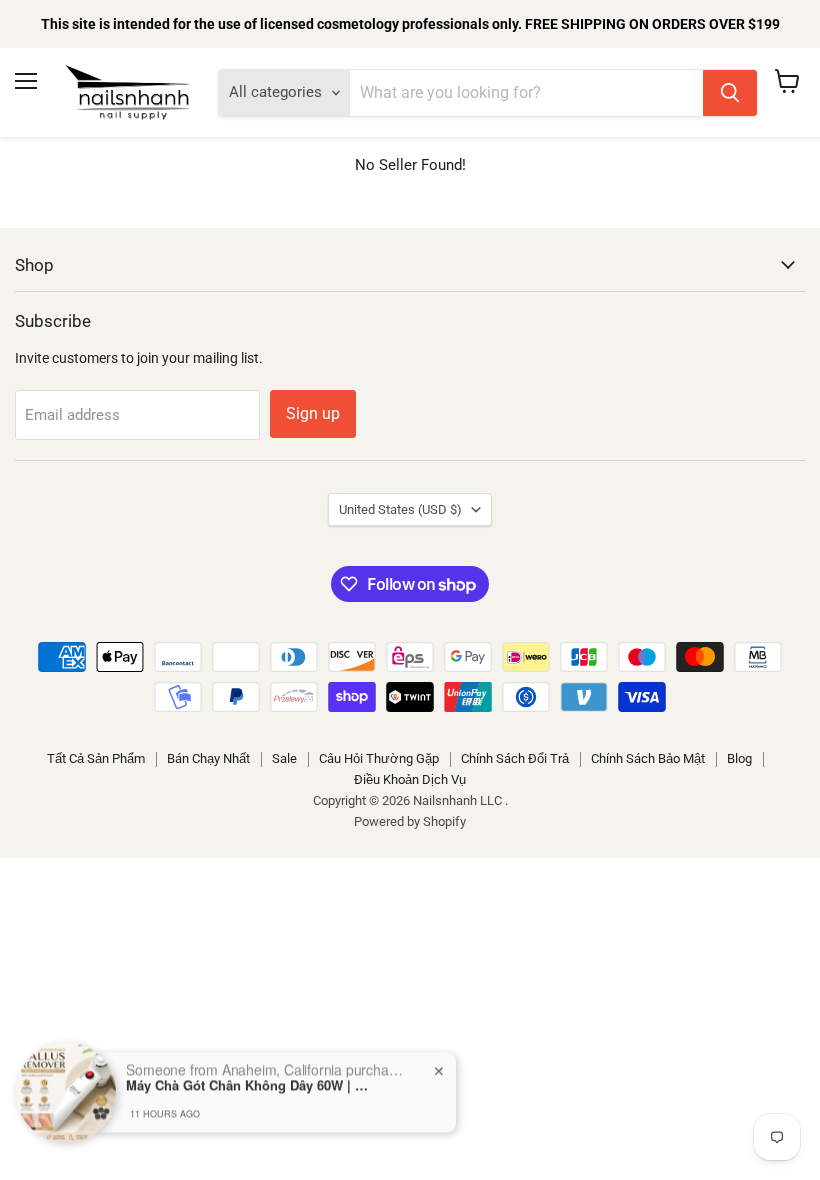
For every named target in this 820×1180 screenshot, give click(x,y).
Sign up (313, 413)
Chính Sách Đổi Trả (515, 758)
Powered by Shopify (410, 821)
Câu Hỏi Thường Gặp (379, 758)
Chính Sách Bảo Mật (648, 758)
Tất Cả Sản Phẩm (96, 758)
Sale (284, 758)
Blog (739, 758)
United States (400, 509)
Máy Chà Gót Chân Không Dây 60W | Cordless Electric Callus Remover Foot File (251, 1069)
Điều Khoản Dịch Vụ (410, 779)
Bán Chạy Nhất (208, 758)
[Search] (730, 93)
